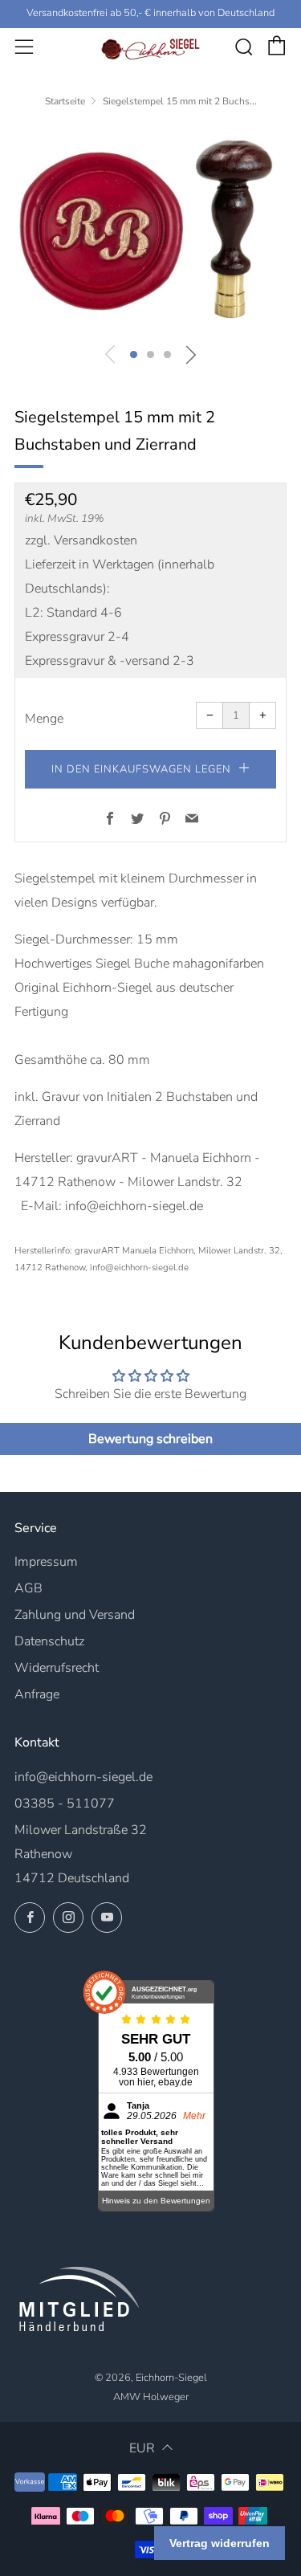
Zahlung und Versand (75, 1615)
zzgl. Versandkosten (81, 540)
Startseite (65, 101)
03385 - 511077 (65, 1804)
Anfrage (37, 1694)
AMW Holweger (151, 2397)
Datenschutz (49, 1641)
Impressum (46, 1562)
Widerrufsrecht (57, 1668)
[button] (134, 355)
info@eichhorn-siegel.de (83, 1777)
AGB (28, 1588)
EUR (142, 2448)
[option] (150, 229)
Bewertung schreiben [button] (150, 1439)
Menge (44, 719)
